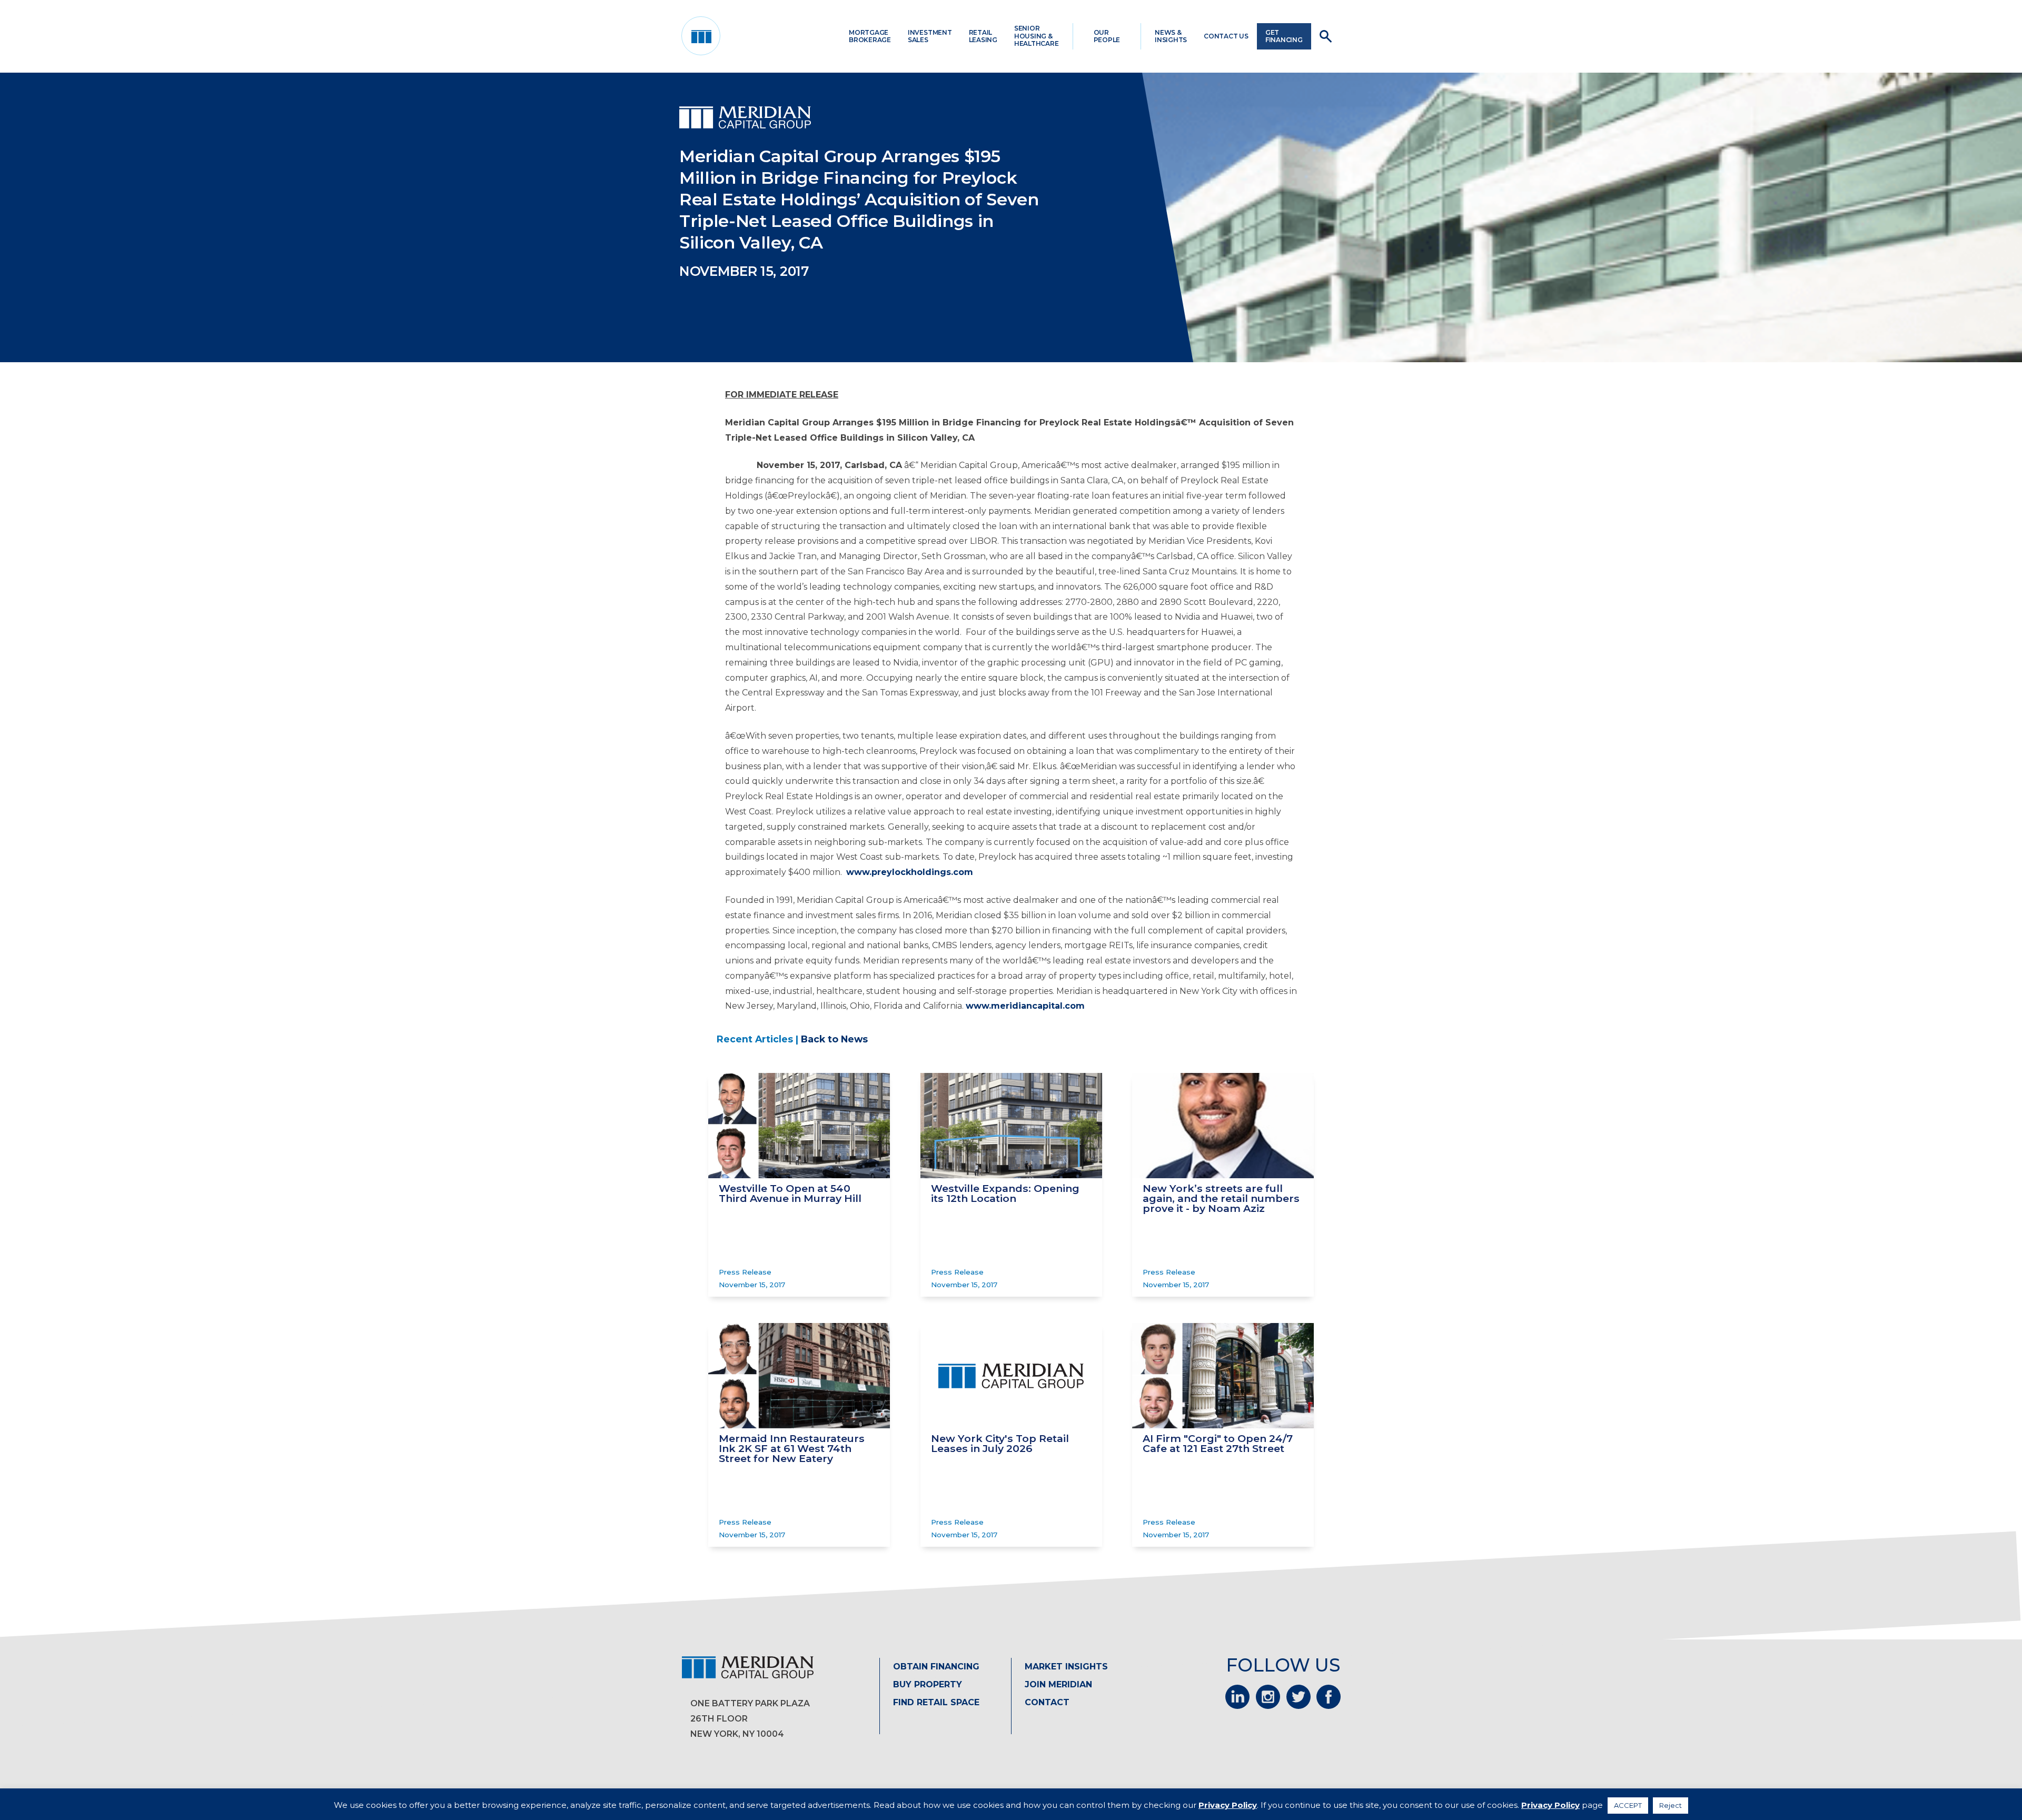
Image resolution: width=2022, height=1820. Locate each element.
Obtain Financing (936, 1667)
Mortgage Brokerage (870, 36)
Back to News (834, 1039)
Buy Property (928, 1684)
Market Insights (1066, 1667)
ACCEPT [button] (1628, 1805)
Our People (1107, 36)
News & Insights (1171, 36)
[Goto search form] (1326, 36)
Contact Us (1226, 36)
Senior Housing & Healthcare (1037, 36)
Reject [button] (1671, 1805)
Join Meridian (1058, 1684)
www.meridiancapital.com (1025, 1006)
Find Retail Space (936, 1702)
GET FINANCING (1284, 36)
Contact (1047, 1702)
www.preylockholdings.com (910, 872)
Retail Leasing (983, 36)
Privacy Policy (1228, 1805)
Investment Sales (930, 36)
